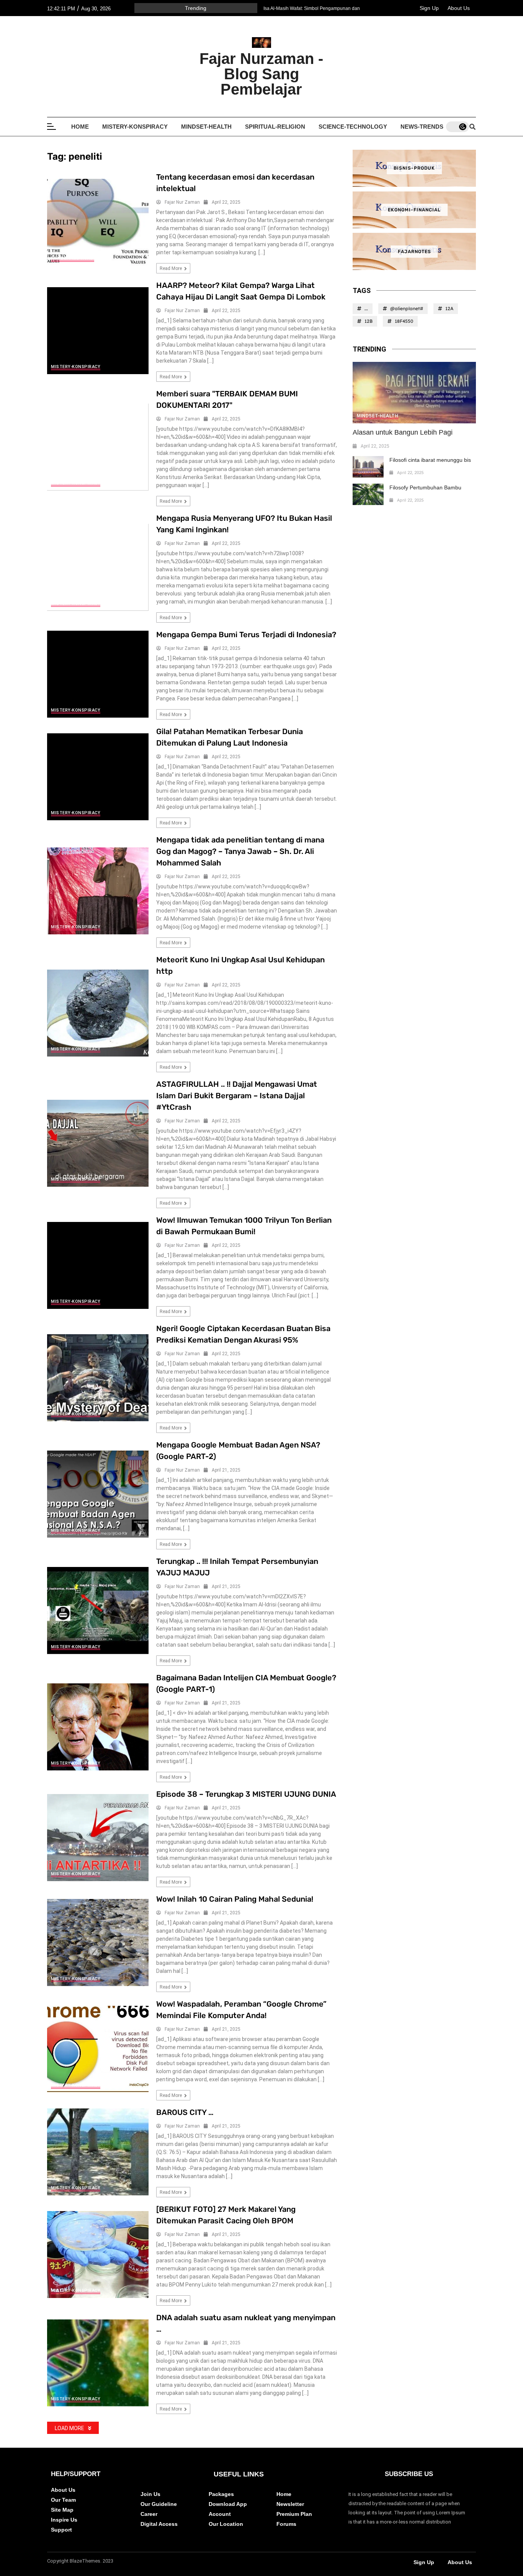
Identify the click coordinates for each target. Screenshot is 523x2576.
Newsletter (290, 2504)
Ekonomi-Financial (414, 210)
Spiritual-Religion (275, 127)
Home (80, 127)
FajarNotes (414, 252)
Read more (171, 268)
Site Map (62, 2510)
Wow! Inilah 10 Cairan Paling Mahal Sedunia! (235, 1899)
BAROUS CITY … (185, 2112)
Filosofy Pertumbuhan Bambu (425, 487)
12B (369, 321)
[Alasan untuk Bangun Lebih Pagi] (414, 393)
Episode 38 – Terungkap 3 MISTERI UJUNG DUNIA (246, 1794)
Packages (221, 2494)
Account (220, 2514)
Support (61, 2530)
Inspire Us (64, 2520)
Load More (69, 2428)
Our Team (63, 2500)
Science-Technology (353, 127)
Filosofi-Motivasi (73, 258)
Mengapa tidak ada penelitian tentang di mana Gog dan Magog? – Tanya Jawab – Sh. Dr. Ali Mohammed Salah (240, 851)
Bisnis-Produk (414, 168)
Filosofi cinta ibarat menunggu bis (430, 460)
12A (449, 308)
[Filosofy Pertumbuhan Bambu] (368, 494)
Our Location (226, 2524)
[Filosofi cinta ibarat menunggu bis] (368, 467)
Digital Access (159, 2524)
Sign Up (429, 8)
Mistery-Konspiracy (135, 127)
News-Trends (422, 127)
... (366, 308)
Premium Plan (294, 2514)
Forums (286, 2524)
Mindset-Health (206, 127)
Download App (228, 2504)
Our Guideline (159, 2504)
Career (149, 2514)
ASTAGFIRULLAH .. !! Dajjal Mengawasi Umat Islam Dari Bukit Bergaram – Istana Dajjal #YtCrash (237, 1096)
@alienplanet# (407, 308)
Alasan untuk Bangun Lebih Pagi (403, 432)
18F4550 (404, 321)
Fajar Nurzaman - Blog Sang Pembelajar (261, 74)
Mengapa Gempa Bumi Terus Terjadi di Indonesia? (246, 635)
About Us (459, 8)
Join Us (150, 2494)
